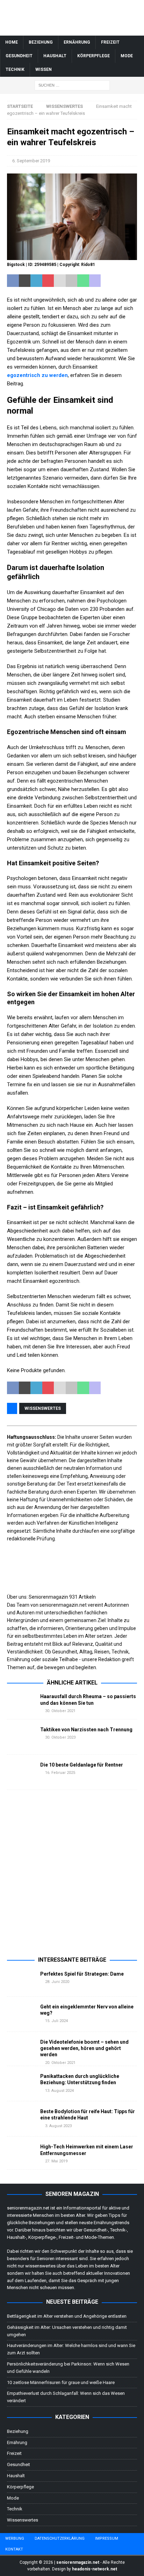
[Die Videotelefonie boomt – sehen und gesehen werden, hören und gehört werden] (21, 2048)
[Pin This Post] (48, 281)
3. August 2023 (58, 2126)
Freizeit (110, 42)
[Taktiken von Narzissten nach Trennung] (21, 1737)
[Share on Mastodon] (95, 281)
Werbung (15, 2538)
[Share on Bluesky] (118, 281)
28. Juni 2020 (57, 1982)
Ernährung (77, 42)
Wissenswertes (43, 1408)
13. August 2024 (59, 2091)
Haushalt (55, 56)
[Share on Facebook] (13, 281)
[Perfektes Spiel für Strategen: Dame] (21, 1980)
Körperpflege (93, 56)
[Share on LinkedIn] (36, 281)
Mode (127, 56)
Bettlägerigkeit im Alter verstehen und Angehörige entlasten (67, 2316)
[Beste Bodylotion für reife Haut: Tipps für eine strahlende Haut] (21, 2119)
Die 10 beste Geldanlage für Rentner (82, 1765)
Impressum (107, 2538)
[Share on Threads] (130, 281)
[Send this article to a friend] (60, 281)
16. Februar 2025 (60, 1773)
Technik (15, 69)
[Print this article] (72, 281)
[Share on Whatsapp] (83, 281)
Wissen (44, 69)
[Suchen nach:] (72, 85)
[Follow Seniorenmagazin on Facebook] (10, 1675)
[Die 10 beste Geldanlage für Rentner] (21, 1772)
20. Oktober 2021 (60, 2063)
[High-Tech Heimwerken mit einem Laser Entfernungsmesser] (21, 2153)
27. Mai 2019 (56, 2161)
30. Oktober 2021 (60, 1711)
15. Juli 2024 (56, 2021)
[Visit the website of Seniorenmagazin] (8, 1675)
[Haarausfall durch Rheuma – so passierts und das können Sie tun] (21, 1702)
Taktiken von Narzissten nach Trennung (86, 1730)
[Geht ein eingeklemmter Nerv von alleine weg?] (21, 2014)
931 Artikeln (82, 1597)
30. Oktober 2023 (60, 1737)
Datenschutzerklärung (60, 2538)
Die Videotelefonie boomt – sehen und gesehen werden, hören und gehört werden (84, 2048)
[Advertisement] (72, 1878)
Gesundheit (19, 56)
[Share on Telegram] (107, 281)
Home (12, 42)
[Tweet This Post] (25, 281)
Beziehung (41, 42)
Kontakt (14, 2549)
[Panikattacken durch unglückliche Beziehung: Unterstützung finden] (21, 2083)
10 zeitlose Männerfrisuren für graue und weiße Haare (61, 2382)
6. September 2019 (31, 161)
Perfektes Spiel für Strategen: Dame (82, 1974)
